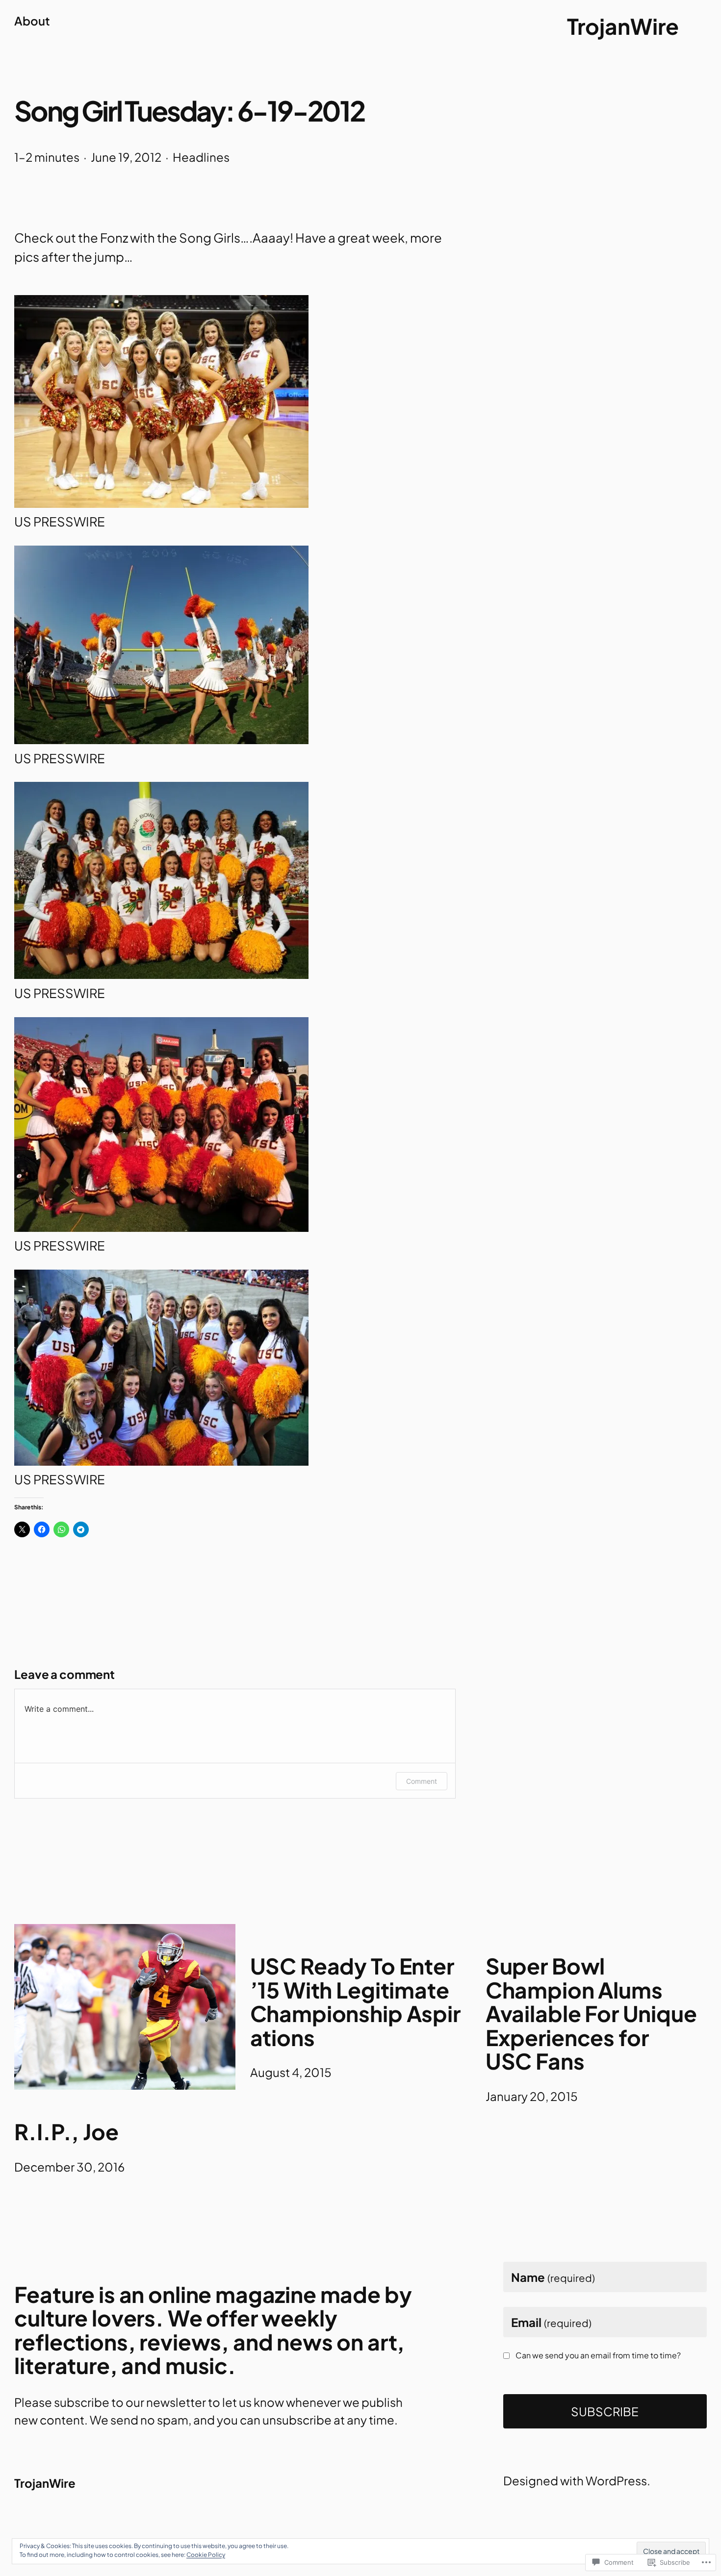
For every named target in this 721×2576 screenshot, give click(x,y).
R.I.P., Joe (66, 2132)
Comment (422, 1781)
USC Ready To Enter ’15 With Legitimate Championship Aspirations (355, 2001)
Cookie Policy (206, 2555)
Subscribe (605, 2411)
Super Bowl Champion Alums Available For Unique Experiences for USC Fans (591, 2013)
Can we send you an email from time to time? (598, 2355)
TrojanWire (623, 26)
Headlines (201, 157)
